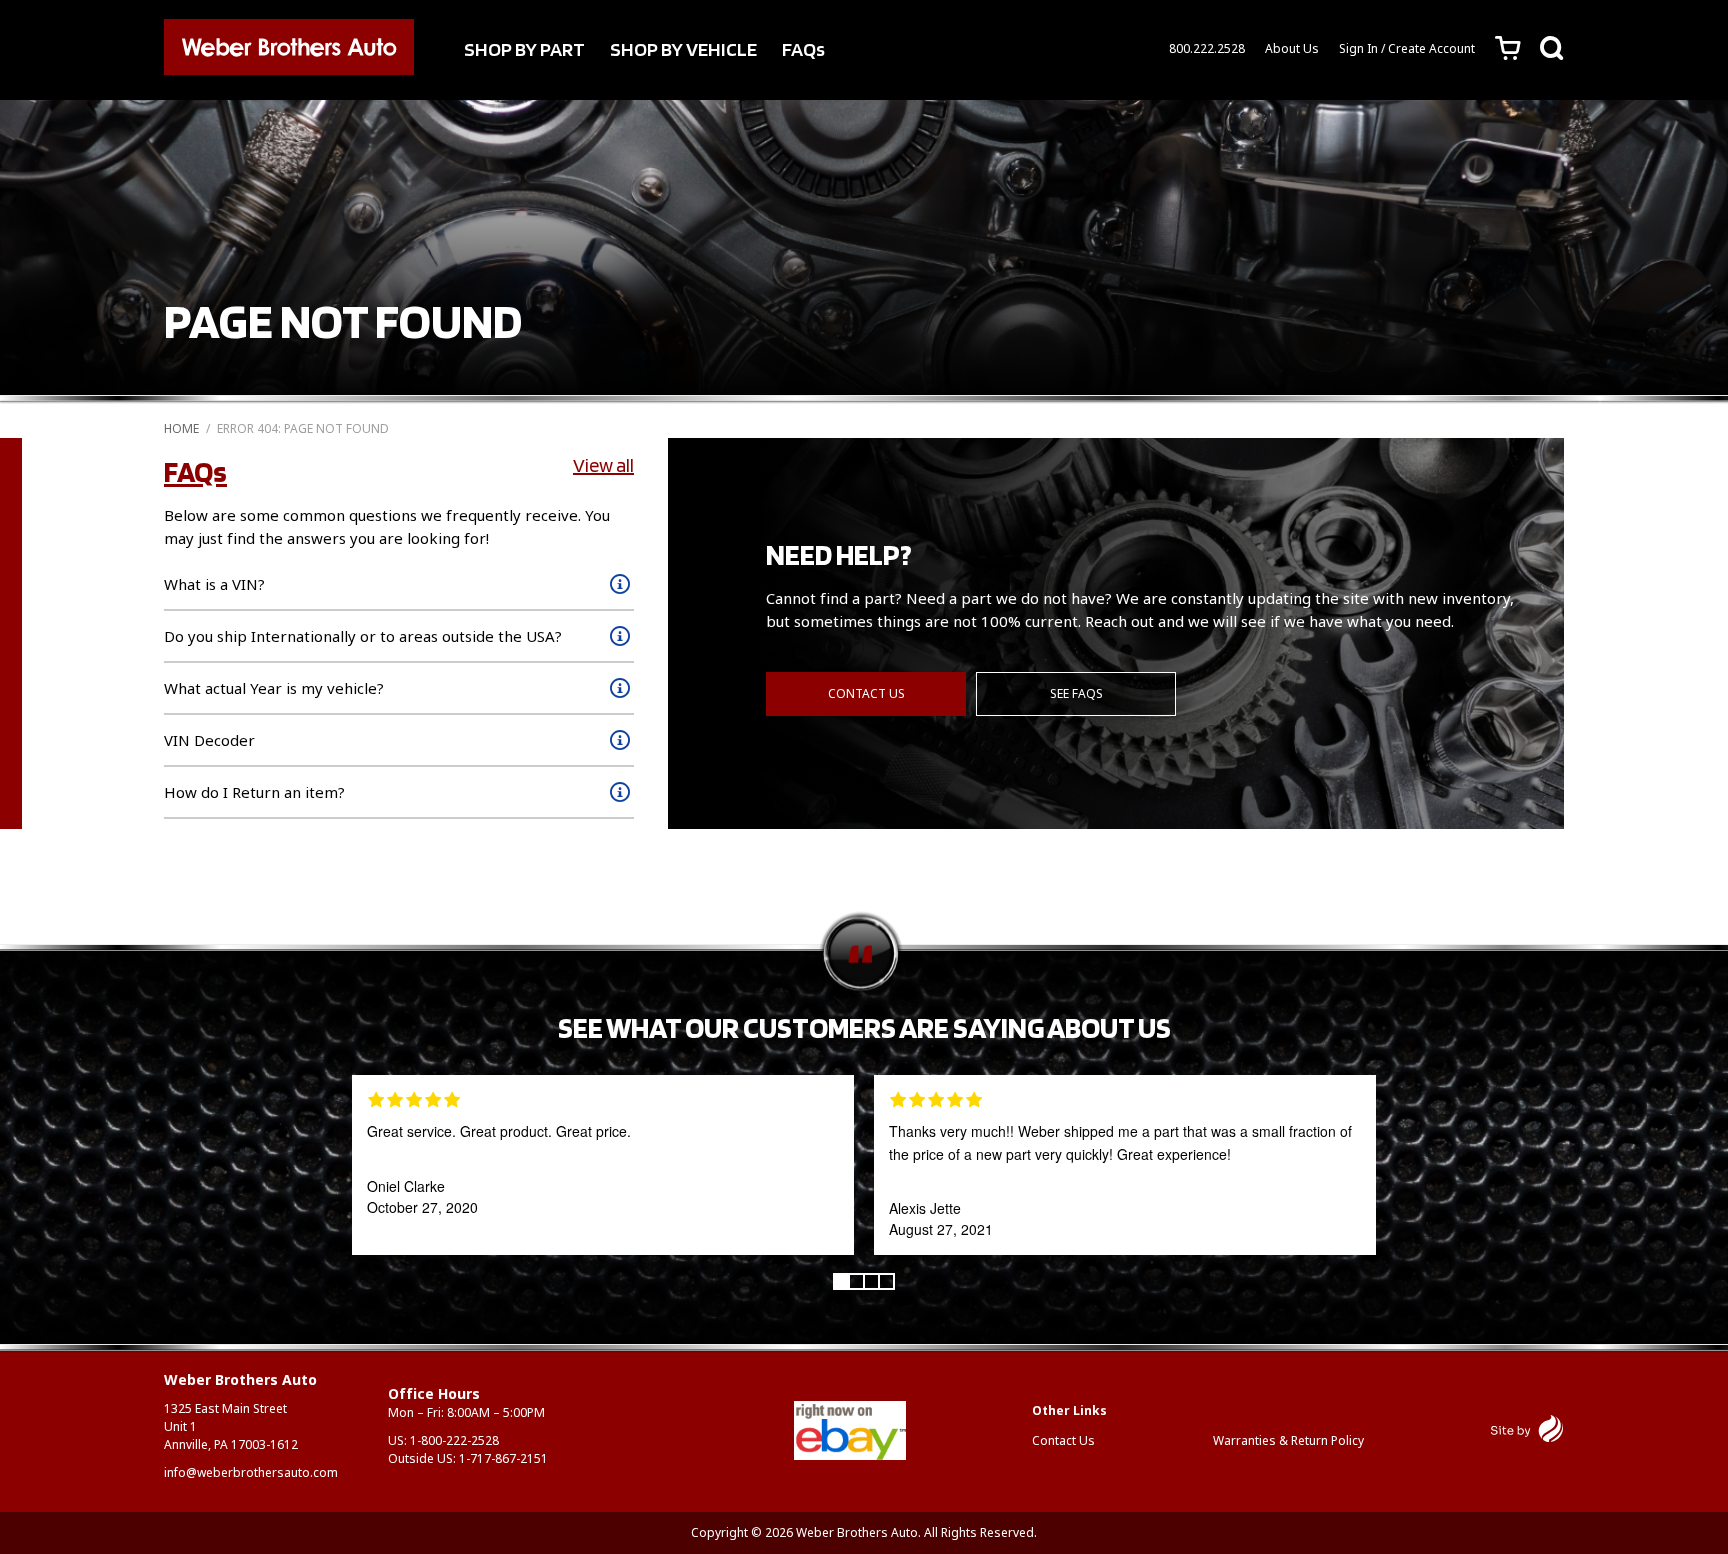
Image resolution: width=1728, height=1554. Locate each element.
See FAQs (1076, 693)
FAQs (803, 49)
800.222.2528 (1207, 48)
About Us (1292, 48)
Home (181, 428)
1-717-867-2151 (503, 1458)
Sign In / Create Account (1407, 48)
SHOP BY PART (524, 49)
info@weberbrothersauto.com (251, 1472)
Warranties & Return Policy (1288, 1440)
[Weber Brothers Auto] (289, 50)
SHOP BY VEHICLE (683, 49)
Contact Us (866, 693)
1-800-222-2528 (454, 1440)
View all (603, 465)
